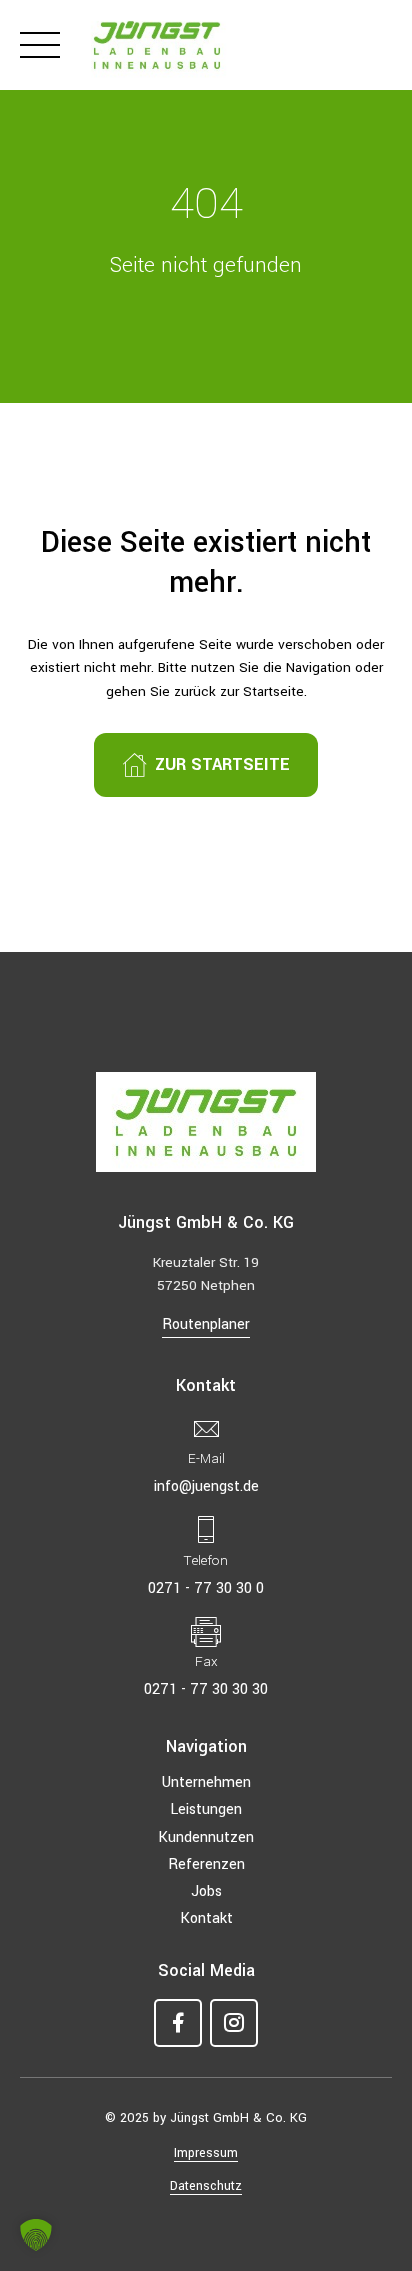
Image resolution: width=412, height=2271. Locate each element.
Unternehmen (206, 1782)
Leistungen (206, 1809)
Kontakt (206, 1918)
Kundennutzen (206, 1837)
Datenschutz (206, 2186)
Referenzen (206, 1864)
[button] (36, 2235)
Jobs (206, 1891)
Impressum (206, 2153)
